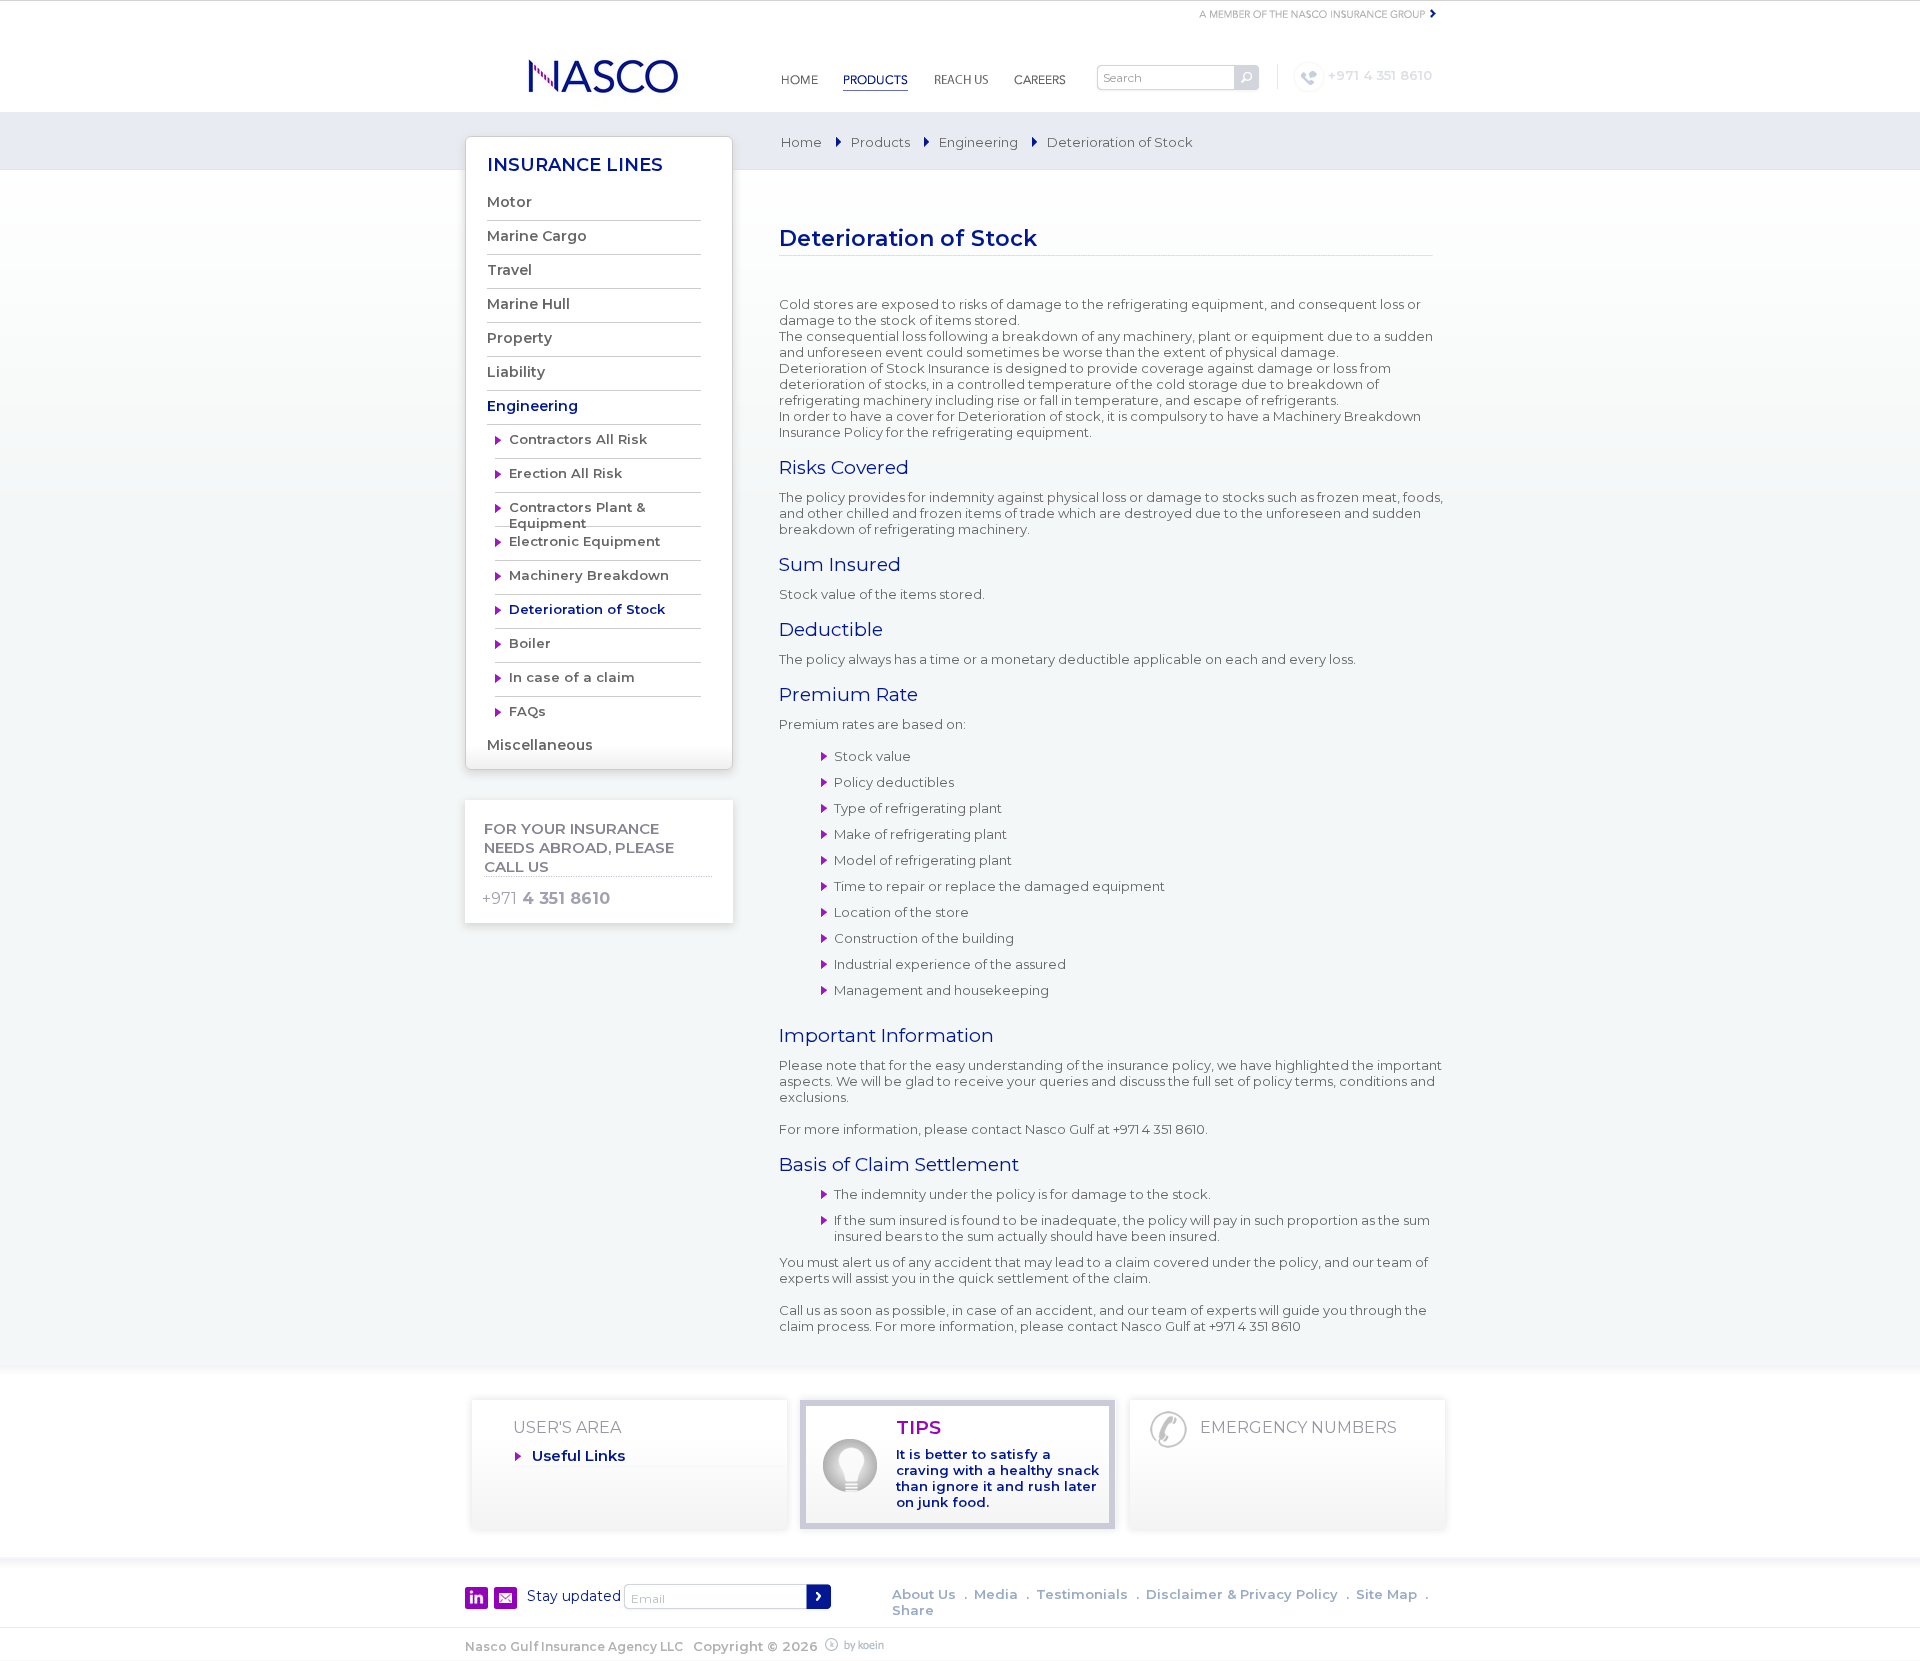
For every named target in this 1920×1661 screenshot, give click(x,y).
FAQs (527, 711)
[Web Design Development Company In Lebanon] (858, 1645)
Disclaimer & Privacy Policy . (1247, 1594)
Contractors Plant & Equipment (577, 513)
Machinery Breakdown (589, 575)
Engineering (978, 142)
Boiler (530, 643)
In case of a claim (572, 677)
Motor (509, 202)
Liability (516, 372)
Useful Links (578, 1455)
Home (801, 142)
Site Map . (1392, 1594)
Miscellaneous (540, 745)
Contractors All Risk (578, 439)
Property (519, 338)
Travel (509, 270)
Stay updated (574, 1596)
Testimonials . (1087, 1594)
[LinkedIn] (476, 1598)
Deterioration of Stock (587, 609)
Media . (1001, 1594)
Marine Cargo (537, 236)
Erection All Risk (565, 473)
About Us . (929, 1594)
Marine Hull (528, 304)
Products (880, 142)
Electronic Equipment (584, 541)
